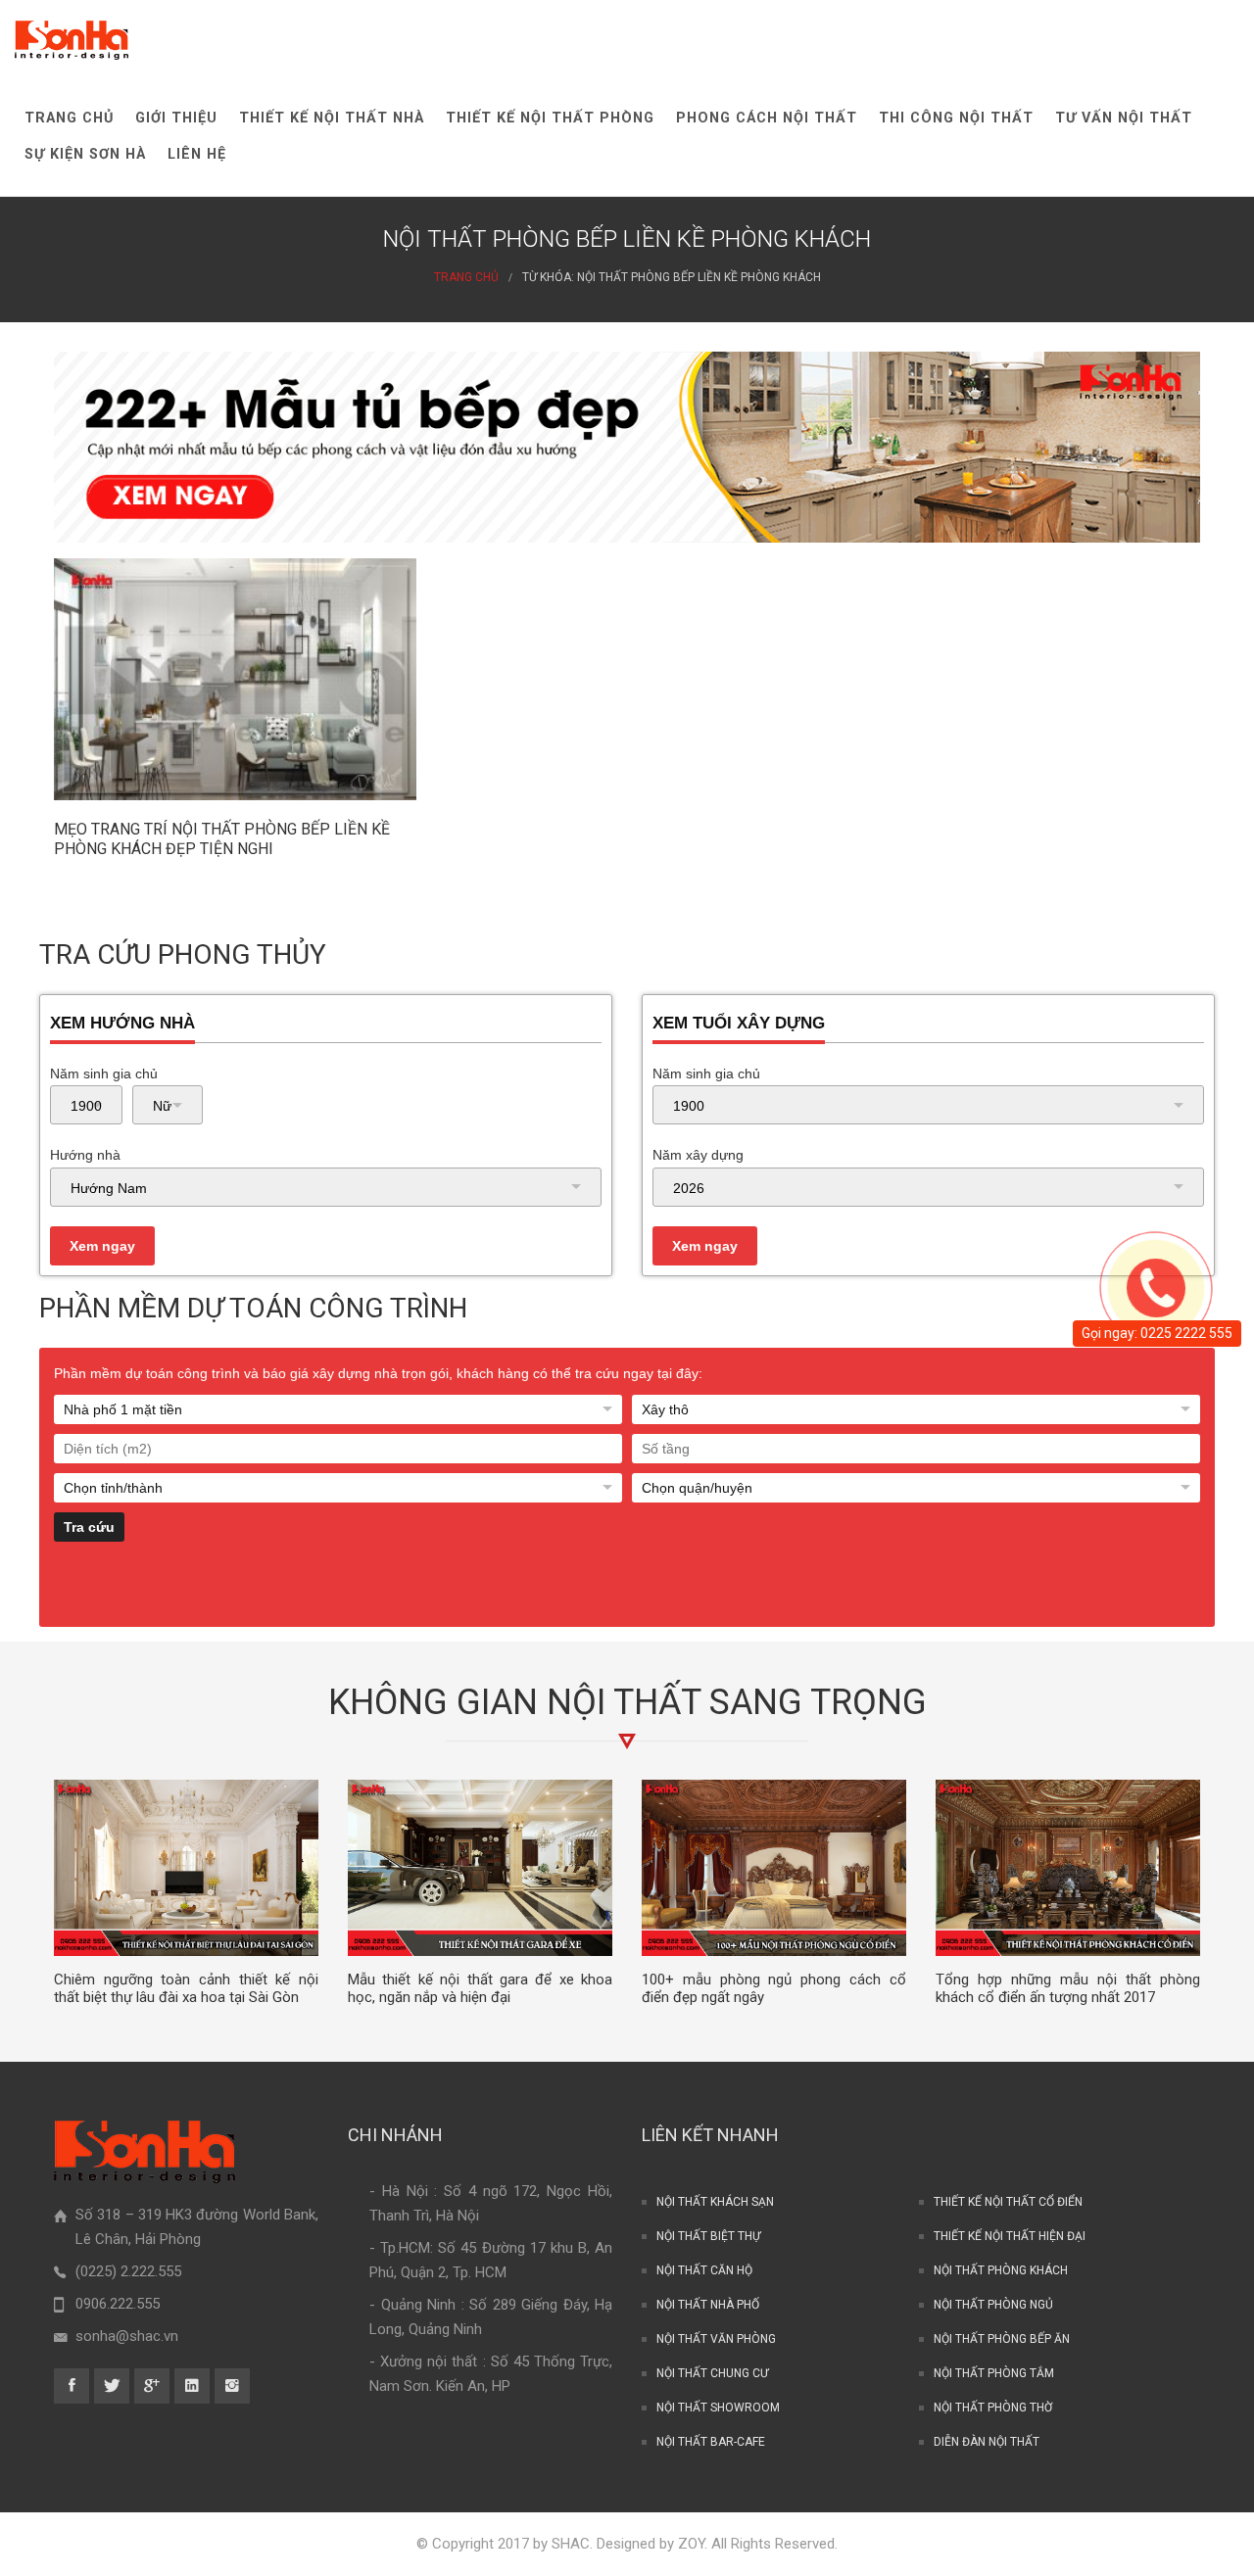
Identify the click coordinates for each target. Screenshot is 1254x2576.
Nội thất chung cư (712, 2373)
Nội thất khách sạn (715, 2202)
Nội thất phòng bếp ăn (1002, 2339)
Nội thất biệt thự (708, 2236)
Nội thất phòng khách (1001, 2270)
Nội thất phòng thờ (993, 2408)
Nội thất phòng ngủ (993, 2305)
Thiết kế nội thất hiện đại (1010, 2236)
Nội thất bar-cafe (711, 2442)
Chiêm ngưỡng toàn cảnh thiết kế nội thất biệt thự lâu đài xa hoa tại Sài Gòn (186, 1989)
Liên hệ (197, 154)
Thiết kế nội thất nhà (332, 118)
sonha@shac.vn (127, 2336)
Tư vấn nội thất (1124, 118)
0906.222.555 (118, 2304)
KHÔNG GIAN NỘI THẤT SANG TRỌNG (627, 1702)
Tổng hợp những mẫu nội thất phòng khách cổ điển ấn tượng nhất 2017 (1068, 1989)
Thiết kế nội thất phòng (550, 118)
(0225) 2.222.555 (128, 2271)
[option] (186, 1893)
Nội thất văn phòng (716, 2339)
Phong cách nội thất (767, 118)
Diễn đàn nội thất (987, 2442)
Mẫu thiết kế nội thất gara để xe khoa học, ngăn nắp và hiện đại (480, 1989)
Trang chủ (69, 118)
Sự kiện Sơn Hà (85, 154)
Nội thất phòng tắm (994, 2373)
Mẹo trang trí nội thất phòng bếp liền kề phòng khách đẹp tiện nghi (222, 839)
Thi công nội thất (956, 118)
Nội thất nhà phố (708, 2305)
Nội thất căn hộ (704, 2270)
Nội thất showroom (718, 2408)
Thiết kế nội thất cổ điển (1008, 2202)
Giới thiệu (176, 118)
